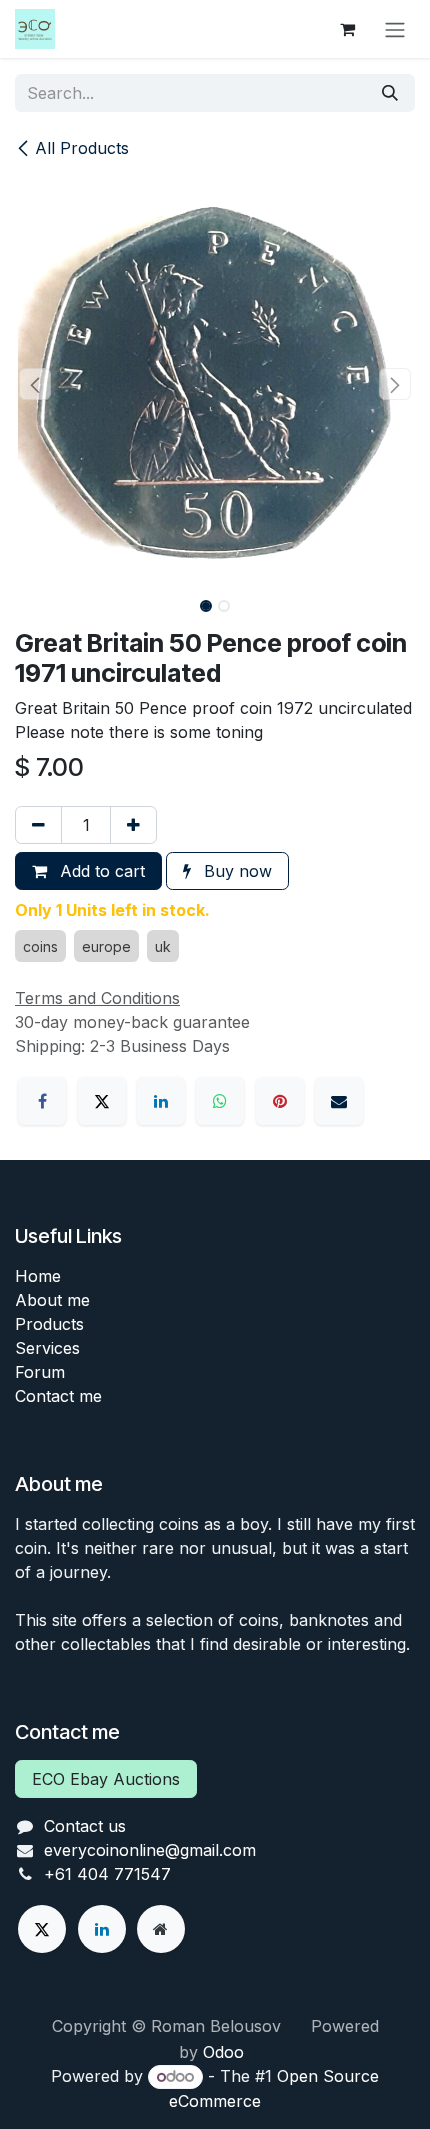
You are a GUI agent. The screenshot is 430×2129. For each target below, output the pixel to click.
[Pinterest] (280, 1101)
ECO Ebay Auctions (106, 1779)
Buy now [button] (235, 871)
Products (49, 1324)
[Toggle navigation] (395, 29)
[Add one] (133, 825)
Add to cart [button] (100, 871)
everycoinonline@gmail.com (150, 1850)
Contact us (85, 1826)
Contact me (58, 1396)
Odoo (223, 2052)
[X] (102, 1101)
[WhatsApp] (220, 1101)
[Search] (390, 93)
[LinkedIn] (161, 1101)
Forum (40, 1372)
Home (38, 1276)
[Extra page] (161, 1929)
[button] (35, 384)
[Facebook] (42, 1101)
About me (52, 1300)
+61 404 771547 (107, 1874)
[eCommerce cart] (347, 29)
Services (47, 1348)
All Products (82, 148)
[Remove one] (38, 825)
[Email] (339, 1101)
